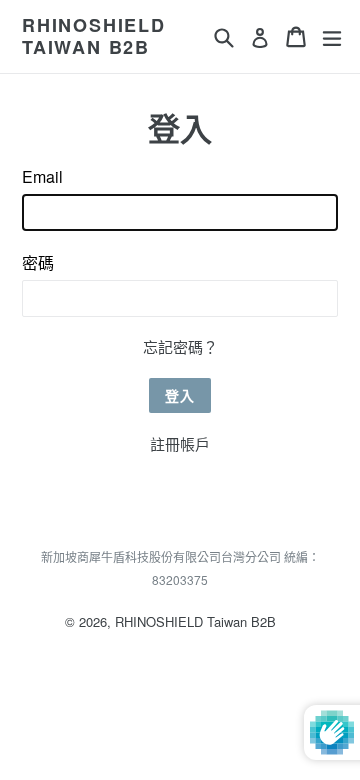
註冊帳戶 (180, 443)
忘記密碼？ (180, 346)
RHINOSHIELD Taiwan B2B (94, 36)
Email (42, 176)
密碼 (38, 262)
